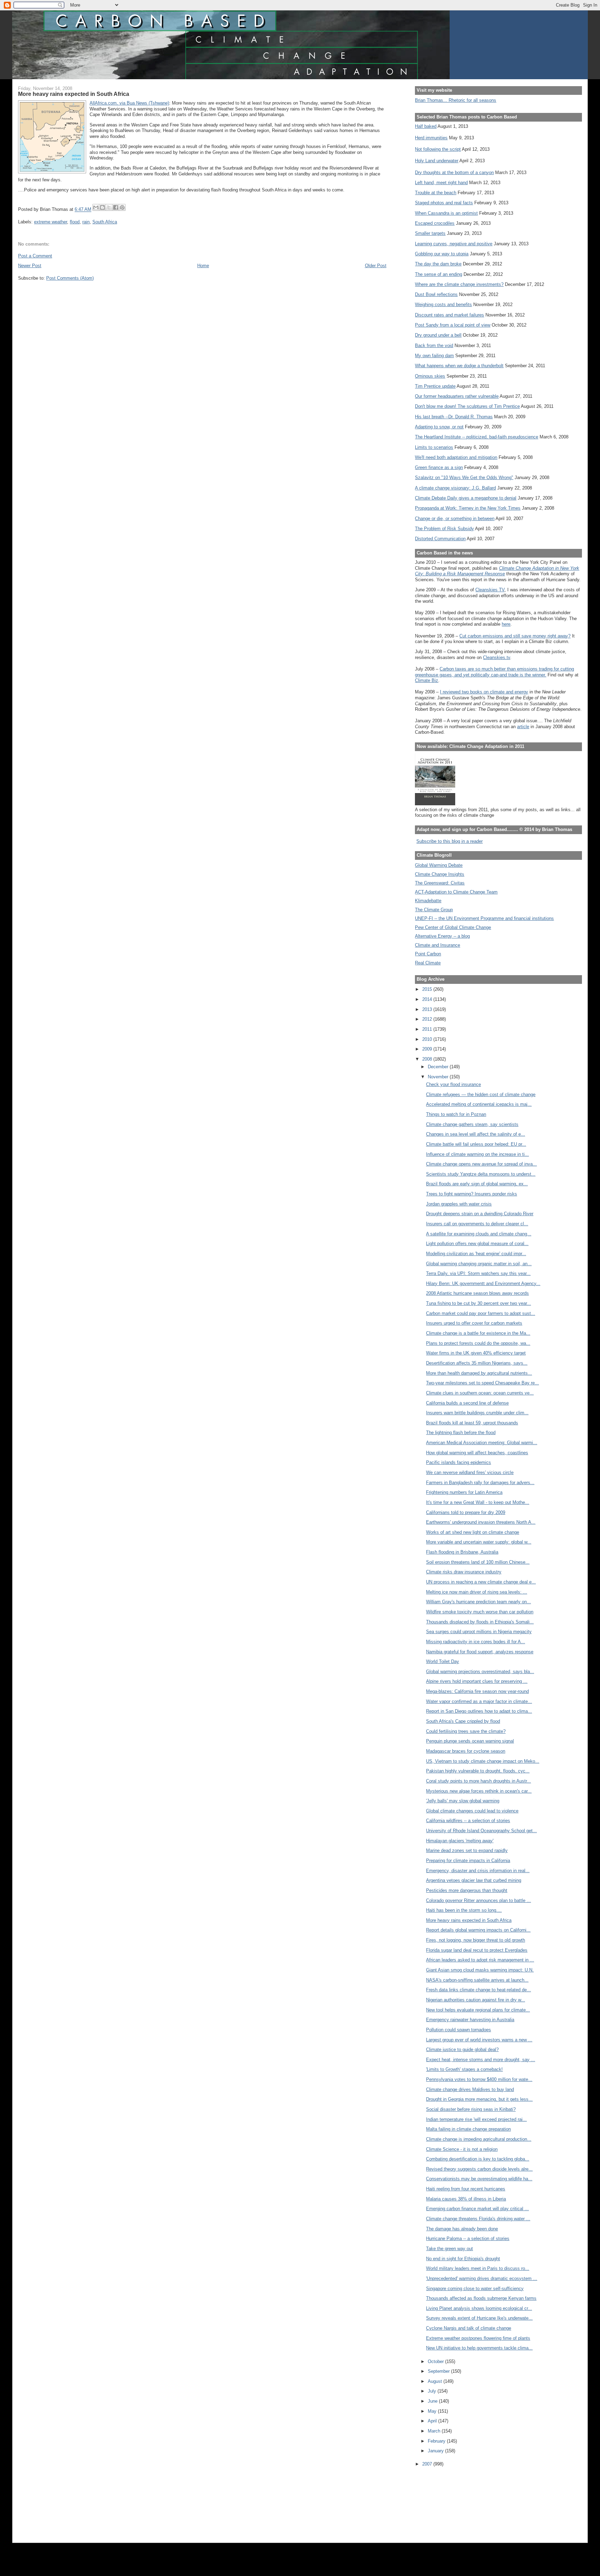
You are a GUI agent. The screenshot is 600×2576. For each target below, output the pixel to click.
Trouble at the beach (436, 193)
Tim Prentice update (435, 386)
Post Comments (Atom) (70, 278)
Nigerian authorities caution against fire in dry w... (476, 2000)
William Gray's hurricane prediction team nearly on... (478, 1602)
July (433, 2391)
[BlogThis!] (102, 207)
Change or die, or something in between (455, 519)
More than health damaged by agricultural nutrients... (479, 1373)
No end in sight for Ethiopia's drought (463, 2259)
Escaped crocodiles (435, 223)
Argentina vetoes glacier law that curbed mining (474, 1880)
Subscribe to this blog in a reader (449, 841)
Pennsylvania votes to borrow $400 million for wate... (479, 2079)
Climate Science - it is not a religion (462, 2149)
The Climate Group (434, 910)
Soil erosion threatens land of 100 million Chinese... (478, 1562)
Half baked (426, 126)
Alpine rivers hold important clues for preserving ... (477, 1681)
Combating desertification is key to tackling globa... (478, 2159)
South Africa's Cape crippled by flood (463, 1721)
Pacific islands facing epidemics (459, 1462)
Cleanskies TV (490, 590)
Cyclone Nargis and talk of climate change (469, 2328)
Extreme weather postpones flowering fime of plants (478, 2338)
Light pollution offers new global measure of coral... (477, 1244)
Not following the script (438, 149)
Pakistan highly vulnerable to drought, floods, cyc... (478, 1771)
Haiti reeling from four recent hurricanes (466, 2189)
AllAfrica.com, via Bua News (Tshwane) (129, 103)
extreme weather (51, 222)
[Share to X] (109, 207)
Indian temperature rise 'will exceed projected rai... (476, 2119)
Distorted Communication (440, 539)
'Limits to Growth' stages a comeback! (464, 2069)
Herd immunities (431, 138)
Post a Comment (35, 256)
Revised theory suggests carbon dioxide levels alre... (479, 2169)
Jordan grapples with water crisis (459, 1204)
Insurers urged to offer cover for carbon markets (474, 1323)
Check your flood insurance (453, 1084)
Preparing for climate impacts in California (468, 1861)
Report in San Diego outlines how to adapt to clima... (479, 1711)
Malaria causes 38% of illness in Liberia (466, 2199)
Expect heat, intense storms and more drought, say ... (481, 2060)
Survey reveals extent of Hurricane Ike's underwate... (479, 2318)
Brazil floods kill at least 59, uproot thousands (472, 1423)
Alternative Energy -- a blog (442, 936)
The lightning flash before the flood (461, 1433)
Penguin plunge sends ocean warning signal (470, 1741)
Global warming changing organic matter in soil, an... (479, 1264)
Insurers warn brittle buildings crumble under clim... (477, 1413)
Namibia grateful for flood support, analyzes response (480, 1652)
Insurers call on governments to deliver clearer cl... (477, 1224)
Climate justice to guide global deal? (462, 2050)
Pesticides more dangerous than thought (467, 1890)
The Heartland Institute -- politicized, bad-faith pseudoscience (477, 437)
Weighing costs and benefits (443, 304)
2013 (428, 1009)
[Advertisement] (446, 2500)
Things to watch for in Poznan (456, 1114)
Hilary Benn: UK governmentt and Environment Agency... (483, 1283)
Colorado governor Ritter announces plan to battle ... (478, 1900)
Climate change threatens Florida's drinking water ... (478, 2219)
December (439, 1067)
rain (86, 222)
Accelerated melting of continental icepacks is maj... (479, 1104)
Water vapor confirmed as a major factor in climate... (479, 1701)
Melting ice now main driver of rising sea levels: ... (477, 1592)
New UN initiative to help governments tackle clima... (479, 2348)
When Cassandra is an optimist (446, 213)
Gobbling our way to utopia (442, 254)
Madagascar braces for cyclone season (466, 1751)
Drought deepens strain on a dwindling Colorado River (480, 1214)
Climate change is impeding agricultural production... (479, 2139)
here (506, 624)
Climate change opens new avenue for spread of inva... (481, 1164)
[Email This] (96, 207)
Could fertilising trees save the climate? (466, 1731)
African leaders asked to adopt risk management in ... (480, 1960)
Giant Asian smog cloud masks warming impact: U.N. (480, 1970)
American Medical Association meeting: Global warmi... (482, 1443)
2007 (428, 2464)
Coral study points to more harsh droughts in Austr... (478, 1781)
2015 (428, 989)
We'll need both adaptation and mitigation (456, 457)
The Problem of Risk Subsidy (444, 529)
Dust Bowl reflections (436, 294)
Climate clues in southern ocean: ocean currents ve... (480, 1393)
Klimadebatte (428, 901)
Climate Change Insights (440, 874)
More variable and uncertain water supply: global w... (479, 1542)
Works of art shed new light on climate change (473, 1532)
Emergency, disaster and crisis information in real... (478, 1871)
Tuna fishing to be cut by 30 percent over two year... (478, 1303)
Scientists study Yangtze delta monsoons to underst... (481, 1174)
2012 (428, 1019)
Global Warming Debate (439, 865)
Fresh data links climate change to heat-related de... (478, 1990)
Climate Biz (427, 680)
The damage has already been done (462, 2229)
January (436, 2451)
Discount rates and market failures (449, 315)
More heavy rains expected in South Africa (469, 1920)
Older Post (376, 266)
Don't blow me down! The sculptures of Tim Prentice (467, 406)
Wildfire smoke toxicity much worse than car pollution (480, 1612)
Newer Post (30, 266)
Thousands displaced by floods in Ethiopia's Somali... (480, 1622)
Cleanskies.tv (497, 657)
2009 (428, 1049)
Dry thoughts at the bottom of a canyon (454, 172)
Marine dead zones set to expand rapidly (467, 1850)
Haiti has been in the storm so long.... (464, 1910)
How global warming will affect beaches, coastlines (477, 1453)
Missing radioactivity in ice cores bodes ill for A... (476, 1642)
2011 (428, 1029)
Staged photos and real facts (444, 203)
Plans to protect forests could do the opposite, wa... (478, 1343)
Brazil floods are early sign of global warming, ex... (477, 1184)
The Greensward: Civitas (440, 883)
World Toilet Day (443, 1661)
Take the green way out (449, 2249)
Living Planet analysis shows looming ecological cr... (479, 2308)
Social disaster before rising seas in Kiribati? (471, 2109)
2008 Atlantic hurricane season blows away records (477, 1293)
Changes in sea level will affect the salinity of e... (476, 1134)
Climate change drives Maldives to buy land (470, 2089)
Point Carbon (428, 954)
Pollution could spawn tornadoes (459, 2030)
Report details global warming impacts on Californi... (478, 1930)
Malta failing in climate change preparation (468, 2129)
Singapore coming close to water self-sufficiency (475, 2289)
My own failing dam (434, 356)
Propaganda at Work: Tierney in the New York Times (468, 508)
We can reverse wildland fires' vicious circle (470, 1472)
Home (203, 266)
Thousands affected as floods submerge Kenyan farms (481, 2298)
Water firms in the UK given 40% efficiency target (476, 1353)
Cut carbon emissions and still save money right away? (515, 636)
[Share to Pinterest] (122, 207)
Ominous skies (430, 376)
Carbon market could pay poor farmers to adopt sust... (481, 1313)
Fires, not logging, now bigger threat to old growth (476, 1940)
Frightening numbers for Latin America (464, 1492)
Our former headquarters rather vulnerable (457, 396)
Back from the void (434, 345)
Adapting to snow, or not (439, 427)
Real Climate (428, 963)
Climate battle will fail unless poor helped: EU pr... (476, 1144)
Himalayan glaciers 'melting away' (460, 1841)
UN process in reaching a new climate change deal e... (481, 1582)
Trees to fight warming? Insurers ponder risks (472, 1194)
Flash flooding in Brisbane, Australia (462, 1552)
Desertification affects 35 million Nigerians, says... (477, 1363)
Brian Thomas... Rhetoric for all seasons (456, 100)
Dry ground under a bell (438, 335)
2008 (428, 1059)
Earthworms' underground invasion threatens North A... (481, 1522)
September (439, 2371)
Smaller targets (430, 233)
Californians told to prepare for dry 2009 (466, 1512)
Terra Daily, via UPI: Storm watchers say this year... (478, 1273)
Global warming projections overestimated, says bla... (480, 1672)
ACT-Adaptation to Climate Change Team (456, 892)
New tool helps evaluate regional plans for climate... (478, 2010)
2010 (428, 1039)
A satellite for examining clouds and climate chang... (479, 1234)
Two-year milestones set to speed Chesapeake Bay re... (482, 1383)
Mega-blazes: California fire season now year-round (477, 1691)
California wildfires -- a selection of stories (468, 1821)
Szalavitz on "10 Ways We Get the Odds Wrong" (464, 478)
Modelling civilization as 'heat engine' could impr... (476, 1254)
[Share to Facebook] (116, 207)
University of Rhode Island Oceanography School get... (481, 1831)
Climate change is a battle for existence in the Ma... (478, 1333)
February (437, 2441)
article (523, 727)
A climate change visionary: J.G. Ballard (455, 488)
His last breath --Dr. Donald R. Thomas (454, 417)
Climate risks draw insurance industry (464, 1572)
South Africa (105, 222)
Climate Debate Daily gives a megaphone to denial (466, 498)
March (435, 2431)
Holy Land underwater (437, 161)
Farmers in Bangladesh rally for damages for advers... (480, 1483)
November (439, 1077)
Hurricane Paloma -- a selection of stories (468, 2238)
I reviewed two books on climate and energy (484, 692)
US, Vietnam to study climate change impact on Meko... (483, 1761)
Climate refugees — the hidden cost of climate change (481, 1094)
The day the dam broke (438, 264)
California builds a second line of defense (467, 1403)
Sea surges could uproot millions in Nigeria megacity (479, 1632)
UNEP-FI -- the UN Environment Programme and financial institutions (484, 918)
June (433, 2401)
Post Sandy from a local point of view (453, 325)
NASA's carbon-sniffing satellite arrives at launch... (477, 1980)
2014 (428, 999)
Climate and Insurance (437, 945)
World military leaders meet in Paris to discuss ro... (478, 2268)
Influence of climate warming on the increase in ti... (477, 1154)
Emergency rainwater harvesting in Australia (470, 2020)
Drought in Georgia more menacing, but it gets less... (479, 2099)
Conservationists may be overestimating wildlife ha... (479, 2179)
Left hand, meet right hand (441, 183)
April (433, 2421)
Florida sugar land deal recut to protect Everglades (477, 1950)
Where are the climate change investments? (459, 284)
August (436, 2381)
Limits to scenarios (434, 447)
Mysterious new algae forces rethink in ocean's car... (479, 1791)
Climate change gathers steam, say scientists (472, 1124)
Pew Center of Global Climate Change (453, 927)
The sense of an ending (439, 274)
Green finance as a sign (439, 467)
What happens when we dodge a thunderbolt (459, 366)
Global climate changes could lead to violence (472, 1811)
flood (75, 222)
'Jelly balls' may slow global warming (463, 1801)
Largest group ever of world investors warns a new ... (479, 2040)
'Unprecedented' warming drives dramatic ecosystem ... (482, 2278)
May (433, 2411)
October (436, 2361)
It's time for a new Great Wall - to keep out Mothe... (478, 1502)
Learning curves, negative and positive (454, 244)
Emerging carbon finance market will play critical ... (477, 2209)
